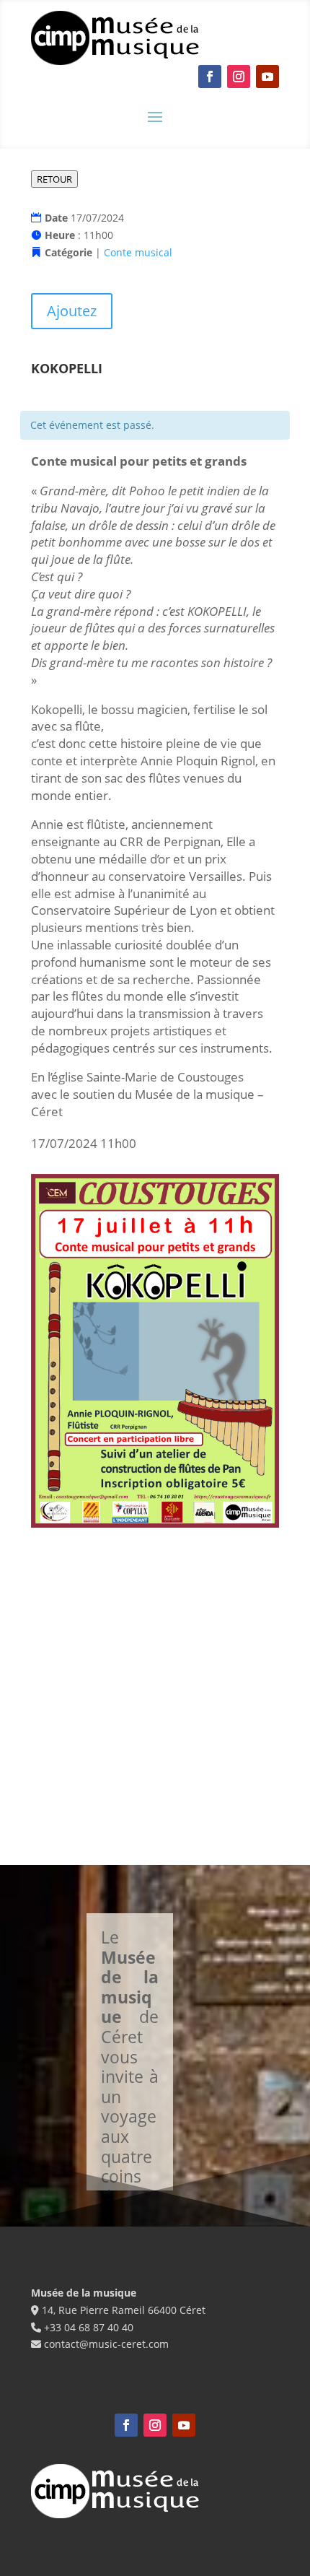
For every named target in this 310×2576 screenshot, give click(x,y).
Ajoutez (72, 311)
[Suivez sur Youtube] (267, 77)
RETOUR (54, 179)
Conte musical (138, 252)
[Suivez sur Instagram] (239, 77)
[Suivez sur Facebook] (210, 77)
